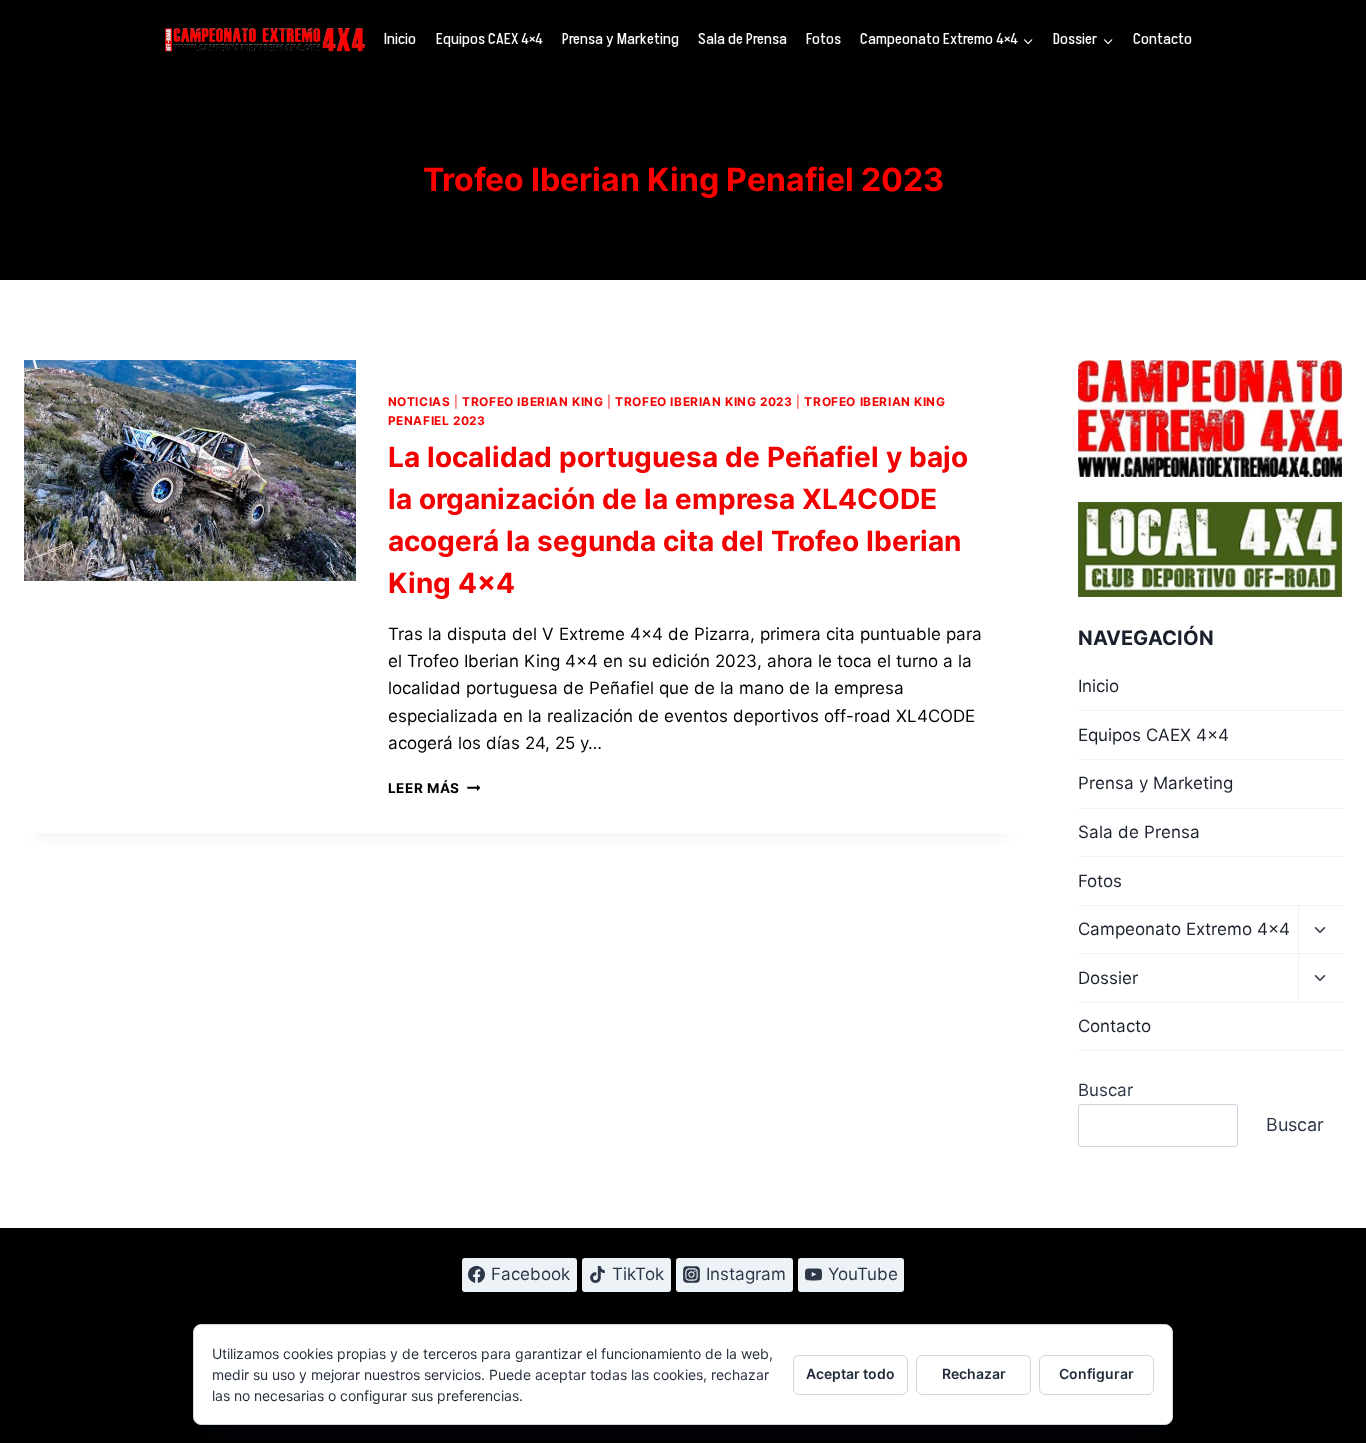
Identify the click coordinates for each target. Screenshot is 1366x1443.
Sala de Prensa (742, 39)
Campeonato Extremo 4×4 (1184, 929)
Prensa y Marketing (620, 39)
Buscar (1105, 1090)
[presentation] (190, 470)
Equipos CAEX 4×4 (489, 39)
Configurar (1096, 1373)
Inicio (400, 39)
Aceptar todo (850, 1373)
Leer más (434, 788)
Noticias (419, 401)
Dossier (1108, 978)
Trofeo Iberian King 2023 (703, 401)
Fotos (823, 39)
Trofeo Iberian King (532, 401)
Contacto (1162, 39)
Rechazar (974, 1373)
